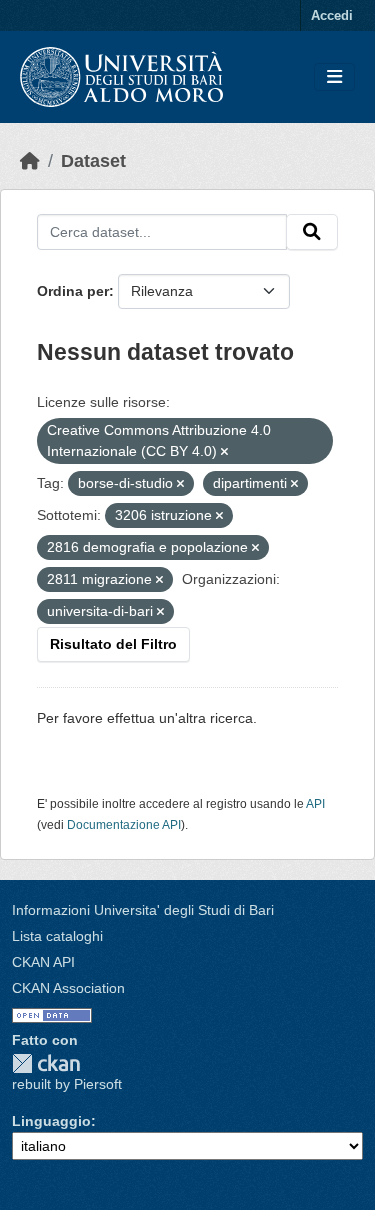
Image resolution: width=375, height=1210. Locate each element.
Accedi (332, 15)
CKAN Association (68, 988)
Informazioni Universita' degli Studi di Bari (143, 910)
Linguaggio (51, 1121)
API (315, 804)
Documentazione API (124, 825)
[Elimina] (224, 452)
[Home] (30, 161)
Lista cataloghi (57, 936)
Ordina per (73, 291)
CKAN (46, 1063)
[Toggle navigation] (334, 77)
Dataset (93, 161)
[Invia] (312, 232)
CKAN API (43, 962)
